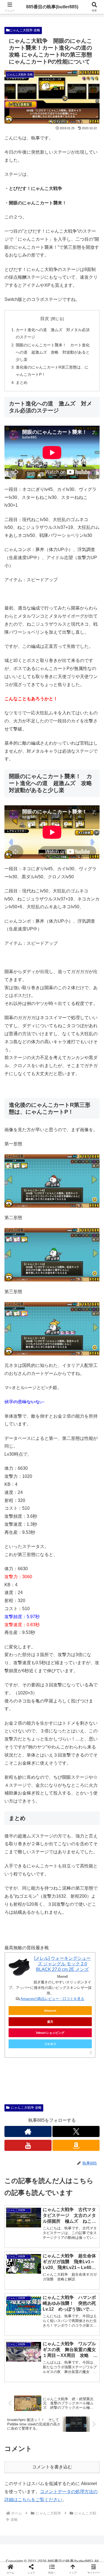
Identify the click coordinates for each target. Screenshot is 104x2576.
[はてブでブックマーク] (64, 1851)
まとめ (22, 382)
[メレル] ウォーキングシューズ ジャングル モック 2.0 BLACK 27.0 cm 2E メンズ (62, 1964)
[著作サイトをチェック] (28, 2131)
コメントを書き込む (52, 2467)
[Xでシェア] (17, 1836)
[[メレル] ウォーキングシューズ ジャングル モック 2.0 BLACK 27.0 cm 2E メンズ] (19, 1967)
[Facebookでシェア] (17, 1851)
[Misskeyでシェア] (87, 1836)
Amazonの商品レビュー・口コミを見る (52, 1999)
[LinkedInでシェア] (52, 1866)
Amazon (50, 2011)
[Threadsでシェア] (40, 1851)
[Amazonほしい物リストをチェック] (76, 2145)
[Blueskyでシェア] (64, 1836)
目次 (45, 318)
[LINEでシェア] (87, 1851)
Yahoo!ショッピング (50, 2033)
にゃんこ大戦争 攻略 (25, 30)
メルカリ (50, 2044)
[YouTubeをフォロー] (28, 2145)
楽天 (50, 2022)
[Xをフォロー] (76, 2131)
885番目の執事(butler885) (52, 7)
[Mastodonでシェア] (40, 1836)
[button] (93, 1415)
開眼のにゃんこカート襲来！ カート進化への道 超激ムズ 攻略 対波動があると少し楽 (53, 352)
